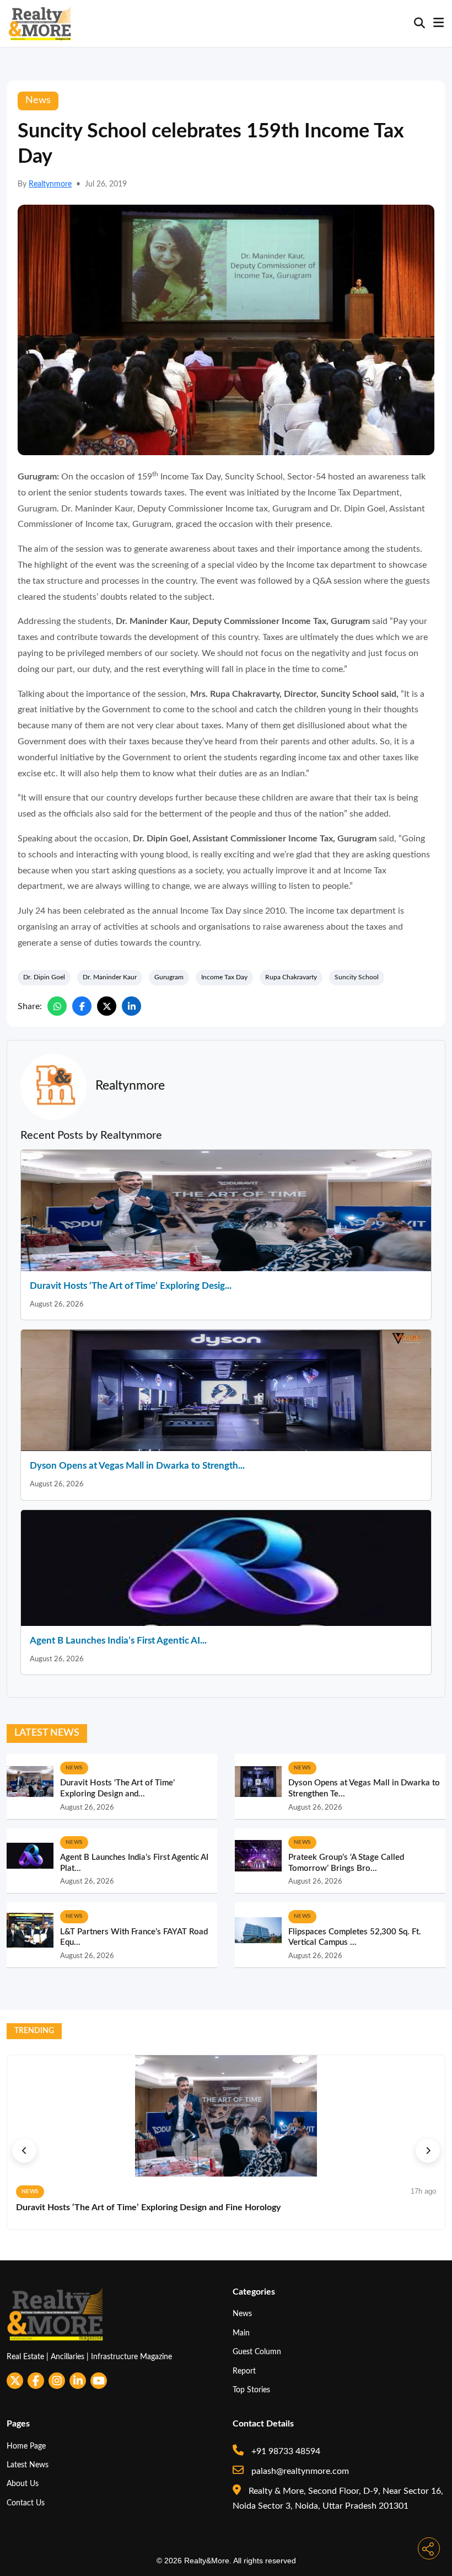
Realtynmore (50, 184)
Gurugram (169, 977)
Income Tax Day (224, 977)
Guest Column (257, 2352)
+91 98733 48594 (285, 2451)
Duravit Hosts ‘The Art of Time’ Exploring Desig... (131, 1286)
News (242, 2314)
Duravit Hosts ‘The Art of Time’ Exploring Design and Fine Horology (148, 2207)
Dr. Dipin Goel (44, 977)
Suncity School (357, 977)
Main (241, 2333)
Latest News (28, 2465)
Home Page (26, 2446)
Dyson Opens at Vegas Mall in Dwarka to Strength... (137, 1466)
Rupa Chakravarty (291, 977)
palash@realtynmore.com (299, 2471)
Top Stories (251, 2390)
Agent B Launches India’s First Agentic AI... (118, 1641)
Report (244, 2371)
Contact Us (26, 2503)
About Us (23, 2484)
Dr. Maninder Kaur (110, 977)
